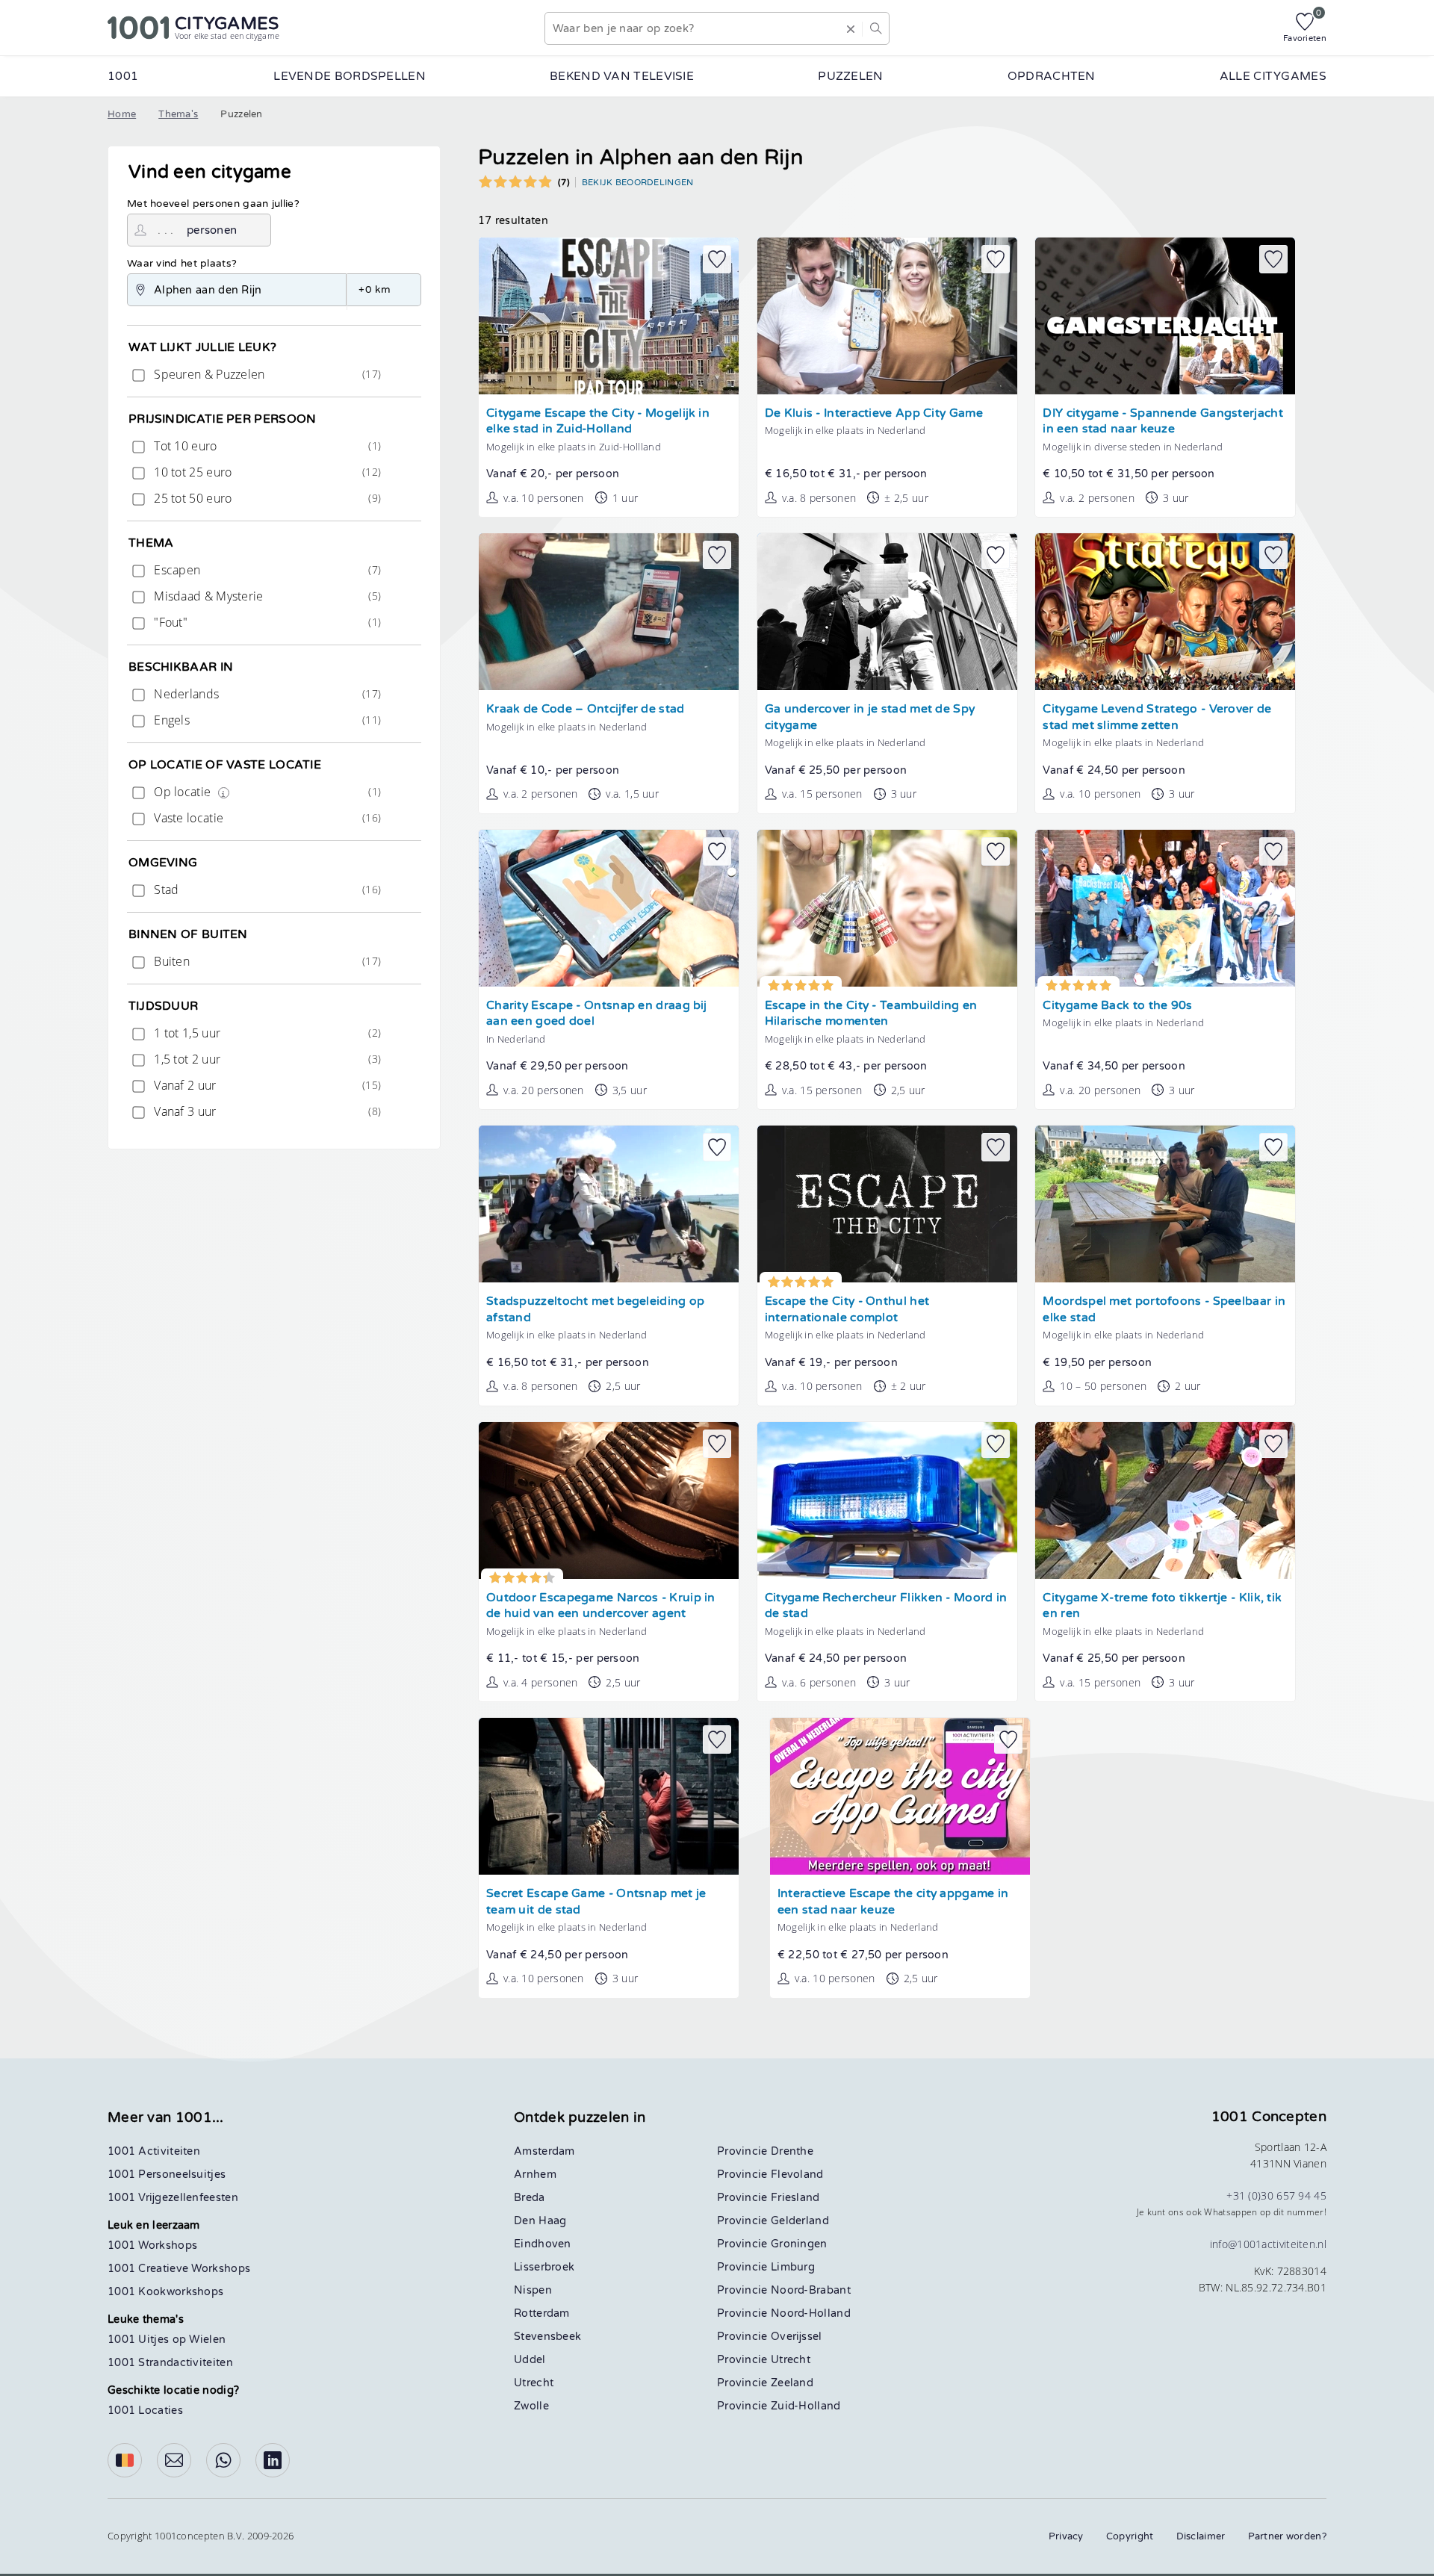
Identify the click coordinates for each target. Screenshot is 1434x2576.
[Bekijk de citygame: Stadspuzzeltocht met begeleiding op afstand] (609, 1204)
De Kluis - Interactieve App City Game (874, 413)
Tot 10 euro (266, 446)
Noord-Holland (811, 2313)
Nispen (533, 2290)
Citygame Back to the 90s (1117, 1006)
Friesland (795, 2198)
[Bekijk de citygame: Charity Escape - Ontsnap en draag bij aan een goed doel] (609, 908)
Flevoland (797, 2175)
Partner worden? (1288, 2536)
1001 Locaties (145, 2411)
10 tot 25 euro (266, 472)
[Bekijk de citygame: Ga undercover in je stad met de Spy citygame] (887, 612)
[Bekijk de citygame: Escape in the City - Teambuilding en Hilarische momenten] (887, 908)
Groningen (799, 2244)
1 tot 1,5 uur (266, 1033)
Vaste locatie (266, 818)
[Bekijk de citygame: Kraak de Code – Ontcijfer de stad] (609, 612)
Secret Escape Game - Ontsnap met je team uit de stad (596, 1902)
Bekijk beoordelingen (638, 182)
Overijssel (797, 2337)
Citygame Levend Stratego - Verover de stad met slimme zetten (1157, 717)
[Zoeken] (875, 28)
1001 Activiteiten (154, 2151)
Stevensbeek (547, 2337)
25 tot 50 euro (266, 498)
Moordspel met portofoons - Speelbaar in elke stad (1164, 1310)
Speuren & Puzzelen (266, 374)
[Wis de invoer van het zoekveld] (851, 28)
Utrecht (534, 2383)
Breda (530, 2198)
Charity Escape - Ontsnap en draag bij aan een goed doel (597, 1014)
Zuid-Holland (806, 2406)
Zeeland (792, 2383)
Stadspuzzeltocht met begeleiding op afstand (596, 1310)
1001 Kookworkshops (165, 2292)
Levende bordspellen (350, 76)
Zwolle (531, 2406)
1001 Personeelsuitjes (167, 2175)
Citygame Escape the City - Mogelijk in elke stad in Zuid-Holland (598, 422)
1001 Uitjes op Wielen (167, 2340)
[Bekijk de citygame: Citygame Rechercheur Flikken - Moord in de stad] (887, 1500)
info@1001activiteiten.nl (1268, 2244)
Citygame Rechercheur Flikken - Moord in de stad (886, 1606)
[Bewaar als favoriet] (717, 259)
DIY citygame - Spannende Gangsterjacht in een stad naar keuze (1163, 422)
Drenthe (792, 2151)
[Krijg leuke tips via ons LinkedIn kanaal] (273, 2460)
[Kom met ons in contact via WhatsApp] (223, 2460)
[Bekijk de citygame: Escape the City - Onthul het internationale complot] (887, 1204)
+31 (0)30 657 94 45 (1276, 2195)
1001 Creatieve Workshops (179, 2269)
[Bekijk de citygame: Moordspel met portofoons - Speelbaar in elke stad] (1165, 1204)
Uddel (530, 2360)
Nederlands (266, 694)
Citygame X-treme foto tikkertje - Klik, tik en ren (1162, 1606)
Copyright (1130, 2536)
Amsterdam (544, 2151)
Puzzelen (850, 76)
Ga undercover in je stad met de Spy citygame (870, 717)
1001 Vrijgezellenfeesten (173, 2198)
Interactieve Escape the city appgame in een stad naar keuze (893, 1902)
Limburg (793, 2267)
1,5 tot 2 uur (266, 1059)
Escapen (266, 570)
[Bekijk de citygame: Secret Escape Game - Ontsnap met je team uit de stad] (609, 1796)
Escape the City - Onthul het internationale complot (847, 1310)
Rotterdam (542, 2313)
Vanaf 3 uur (266, 1111)
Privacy (1066, 2536)
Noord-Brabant (811, 2290)
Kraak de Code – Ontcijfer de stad (586, 709)
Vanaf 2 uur (266, 1085)
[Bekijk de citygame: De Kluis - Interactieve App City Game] (887, 316)
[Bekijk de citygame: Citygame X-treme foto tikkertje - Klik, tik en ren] (1165, 1500)
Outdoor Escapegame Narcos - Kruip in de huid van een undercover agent (601, 1606)
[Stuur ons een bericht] (174, 2460)
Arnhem (535, 2175)
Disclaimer (1201, 2536)
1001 (123, 76)
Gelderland (800, 2221)
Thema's (178, 114)
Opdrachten (1052, 76)
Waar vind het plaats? (182, 264)
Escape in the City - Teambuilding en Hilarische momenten (871, 1014)
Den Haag (540, 2221)
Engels (266, 720)
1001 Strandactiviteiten (170, 2363)
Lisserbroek (544, 2267)
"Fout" (266, 622)
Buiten (266, 961)
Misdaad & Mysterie (266, 596)
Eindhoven (543, 2244)
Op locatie (266, 792)
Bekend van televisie (622, 76)
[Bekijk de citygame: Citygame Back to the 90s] (1165, 908)
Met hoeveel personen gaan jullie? (213, 204)
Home (122, 114)
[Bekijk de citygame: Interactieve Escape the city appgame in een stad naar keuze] (900, 1796)
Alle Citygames (1273, 76)
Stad (266, 890)
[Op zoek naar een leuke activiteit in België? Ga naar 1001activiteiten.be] (125, 2460)
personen (212, 230)
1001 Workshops (152, 2246)
